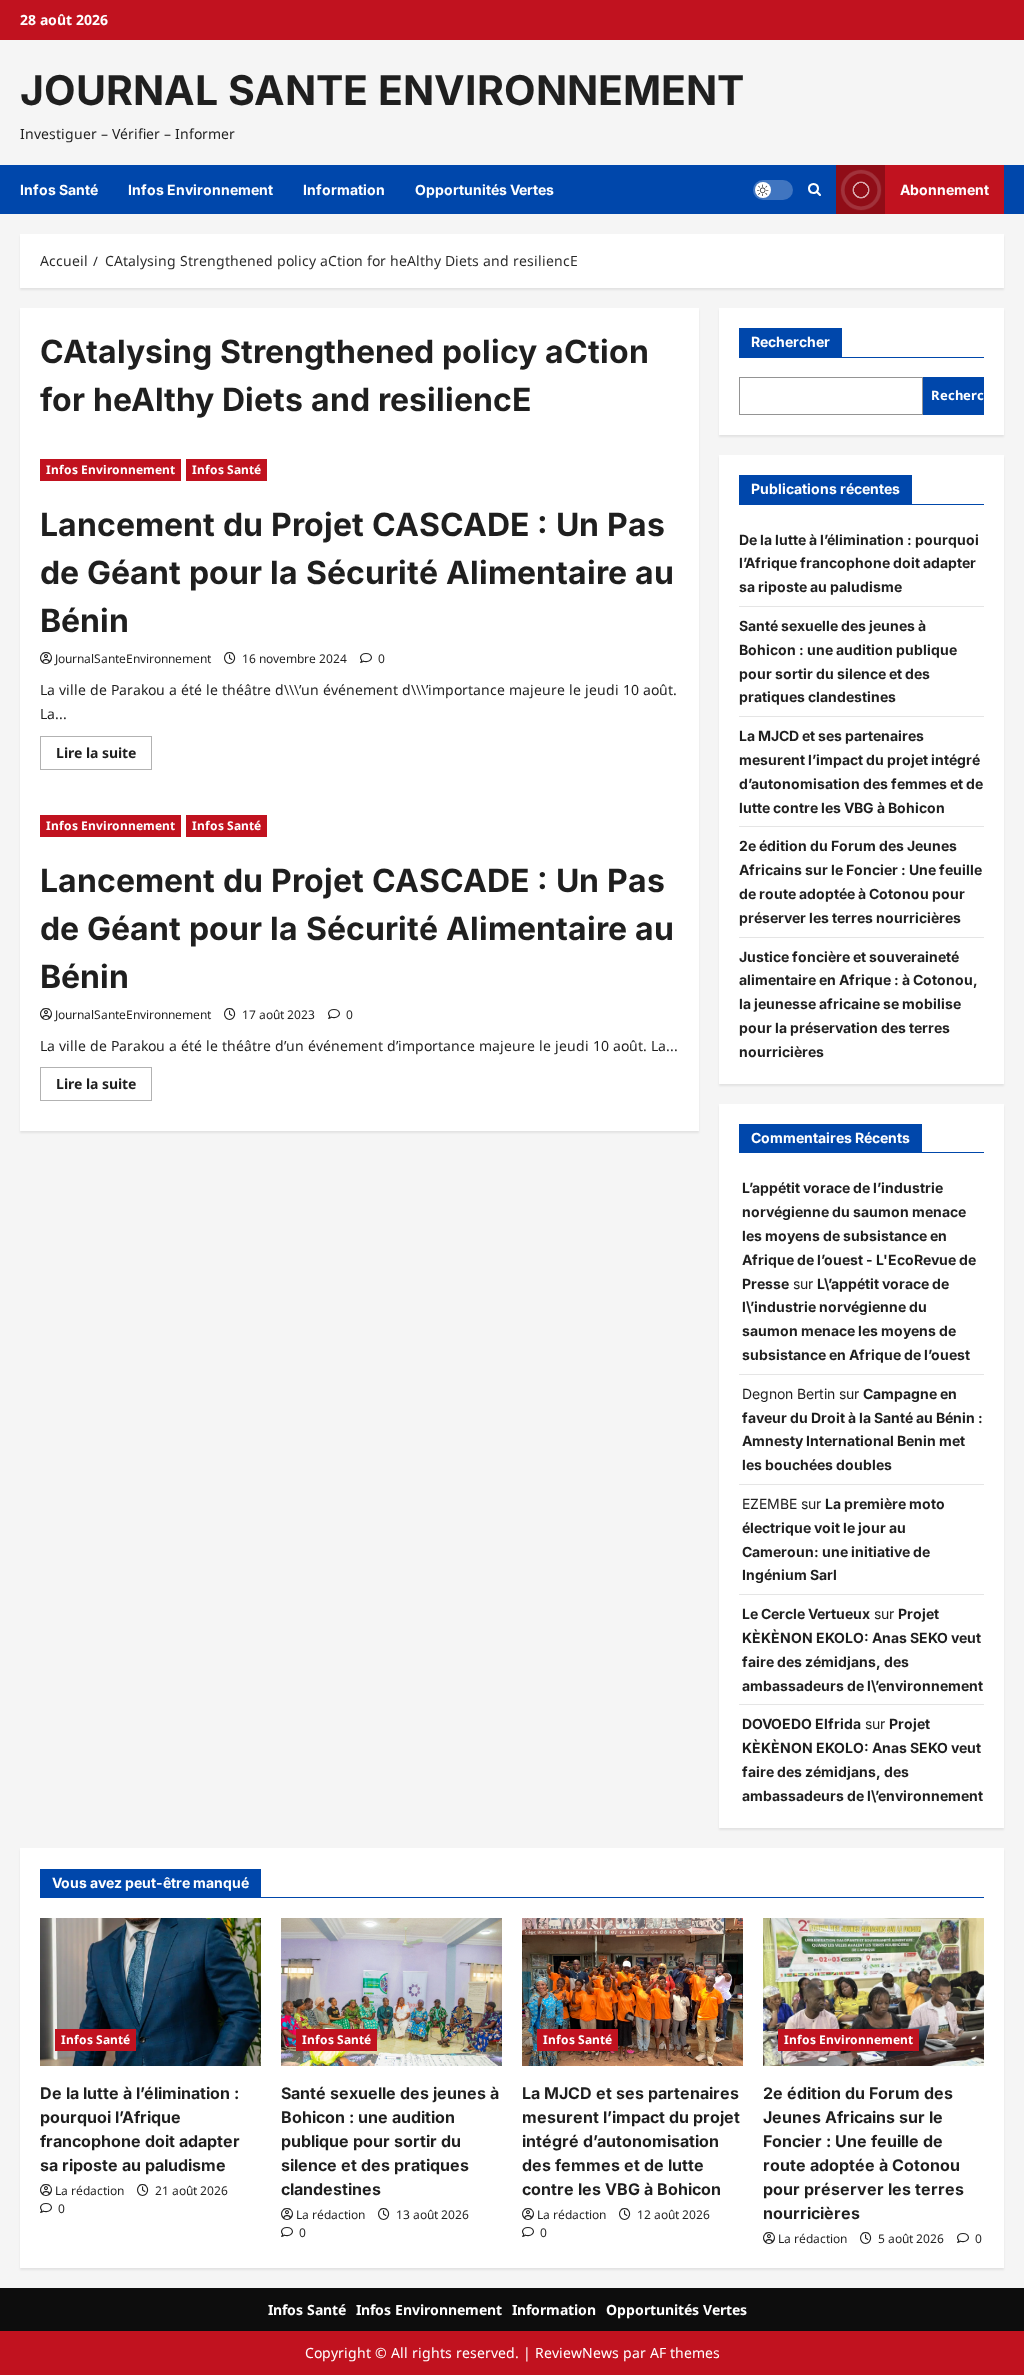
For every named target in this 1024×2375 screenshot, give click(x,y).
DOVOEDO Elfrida (801, 1723)
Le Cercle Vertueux (806, 1613)
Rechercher (790, 341)
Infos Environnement (200, 189)
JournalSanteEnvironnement (133, 658)
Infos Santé (59, 189)
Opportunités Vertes (484, 189)
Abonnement (944, 189)
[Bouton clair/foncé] (773, 190)
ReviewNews (577, 2352)
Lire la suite (104, 756)
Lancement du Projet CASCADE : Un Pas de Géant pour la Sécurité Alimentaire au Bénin (357, 572)
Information (344, 189)
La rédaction (89, 2190)
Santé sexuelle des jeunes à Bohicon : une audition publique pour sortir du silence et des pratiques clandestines (390, 2141)
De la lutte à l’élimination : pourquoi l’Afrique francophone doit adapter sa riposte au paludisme (859, 563)
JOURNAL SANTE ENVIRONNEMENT (382, 90)
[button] (814, 190)
